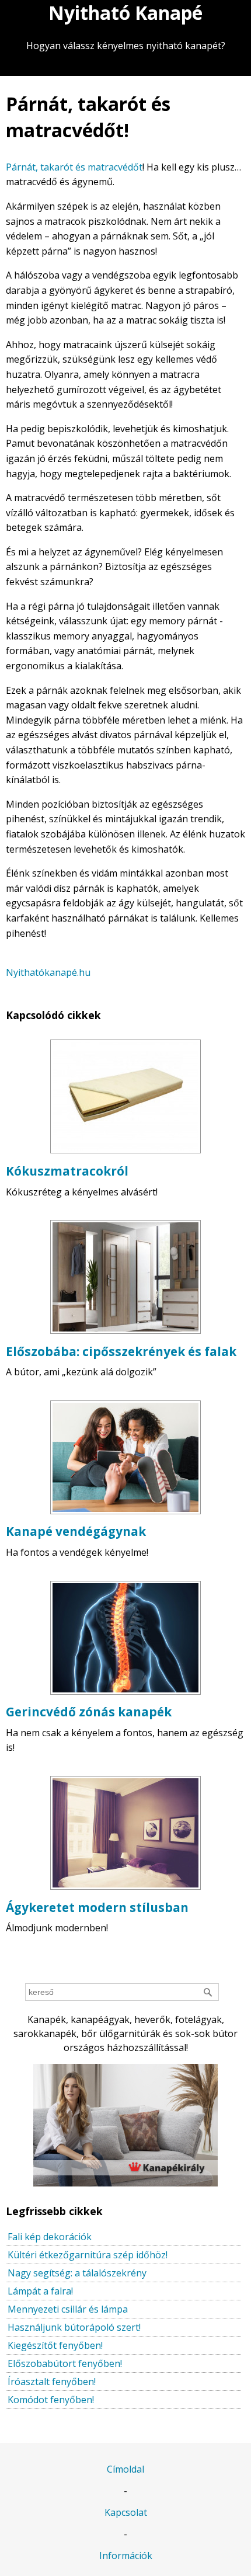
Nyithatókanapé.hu (48, 972)
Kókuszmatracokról (67, 1171)
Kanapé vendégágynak (76, 1531)
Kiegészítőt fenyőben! (55, 2345)
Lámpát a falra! (40, 2291)
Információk (126, 2556)
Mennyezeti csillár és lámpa (68, 2309)
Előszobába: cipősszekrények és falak (121, 1351)
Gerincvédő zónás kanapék (89, 1712)
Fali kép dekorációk (50, 2237)
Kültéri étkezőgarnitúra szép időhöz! (88, 2255)
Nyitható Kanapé (125, 13)
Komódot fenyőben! (51, 2400)
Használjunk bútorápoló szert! (74, 2327)
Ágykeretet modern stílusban (97, 1907)
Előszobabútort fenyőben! (65, 2363)
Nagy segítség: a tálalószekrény (77, 2273)
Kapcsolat (126, 2512)
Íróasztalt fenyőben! (52, 2382)
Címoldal (125, 2469)
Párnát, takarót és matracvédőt (74, 167)
